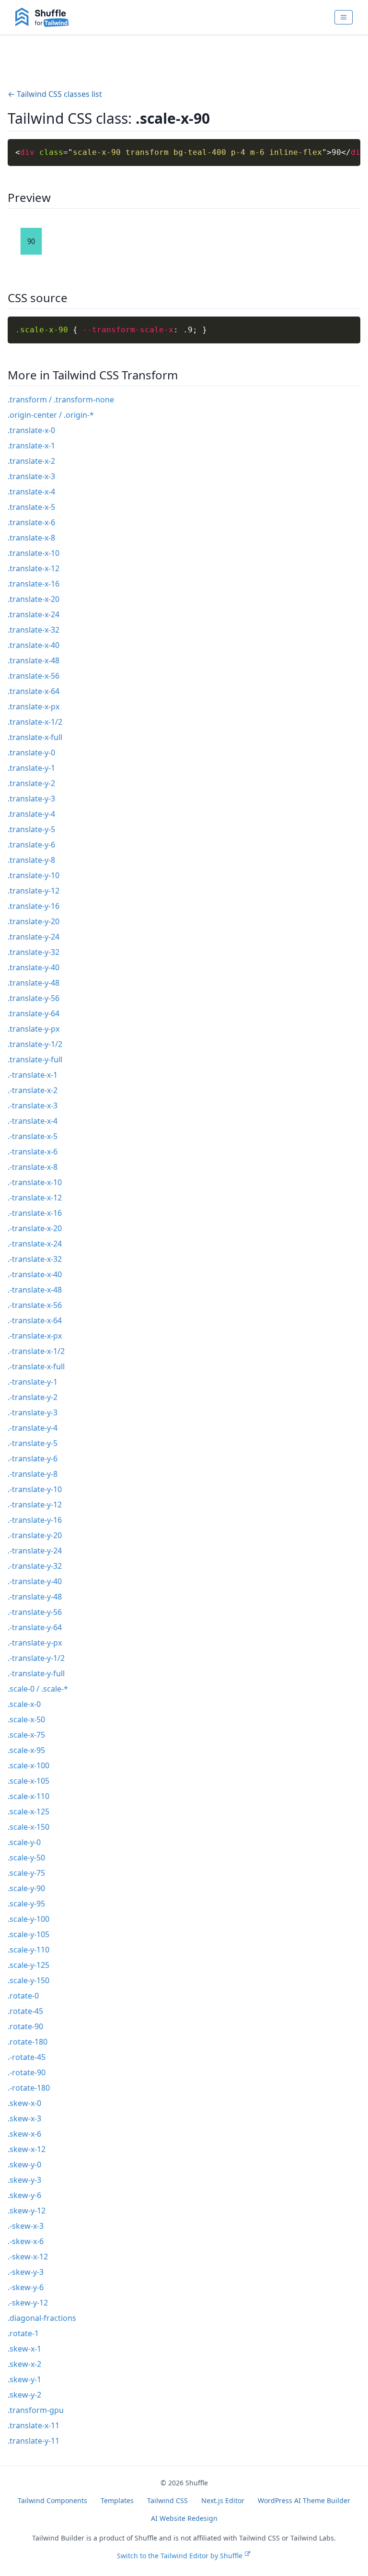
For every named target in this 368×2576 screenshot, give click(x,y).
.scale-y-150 (29, 1980)
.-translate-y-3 (33, 1412)
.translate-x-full (35, 737)
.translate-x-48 (34, 660)
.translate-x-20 (34, 599)
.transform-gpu (36, 2410)
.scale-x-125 (29, 1811)
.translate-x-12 (34, 568)
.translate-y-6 (31, 845)
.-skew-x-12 (28, 2257)
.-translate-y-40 (35, 1581)
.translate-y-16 (34, 906)
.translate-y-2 (31, 783)
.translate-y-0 (31, 753)
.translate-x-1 (31, 446)
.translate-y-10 (34, 875)
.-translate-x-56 (35, 1305)
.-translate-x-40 (35, 1274)
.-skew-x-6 (26, 2241)
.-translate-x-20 (35, 1228)
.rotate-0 (23, 1996)
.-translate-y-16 (35, 1520)
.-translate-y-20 (35, 1535)
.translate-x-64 (34, 691)
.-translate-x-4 (33, 1121)
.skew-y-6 (24, 2195)
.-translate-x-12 (35, 1198)
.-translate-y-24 (35, 1551)
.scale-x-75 (26, 1735)
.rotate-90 (25, 2026)
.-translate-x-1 (33, 1075)
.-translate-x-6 (33, 1152)
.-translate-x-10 (35, 1182)
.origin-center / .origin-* (51, 415)
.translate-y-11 (34, 2441)
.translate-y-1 (31, 768)
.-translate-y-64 (35, 1627)
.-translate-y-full (36, 1673)
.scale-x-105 (29, 1781)
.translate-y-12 (34, 891)
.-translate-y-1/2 (36, 1658)
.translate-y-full (35, 1059)
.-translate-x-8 (33, 1167)
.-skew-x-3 (26, 2226)
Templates (117, 2500)
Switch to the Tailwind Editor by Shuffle (180, 2556)
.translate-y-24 (34, 937)
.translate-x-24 (34, 614)
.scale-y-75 (26, 1873)
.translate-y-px (34, 1029)
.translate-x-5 (31, 507)
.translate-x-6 (31, 522)
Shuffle (197, 2483)
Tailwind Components (52, 2500)
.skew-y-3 (24, 2180)
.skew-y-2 (24, 2395)
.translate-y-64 (34, 1013)
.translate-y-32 (34, 952)
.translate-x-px (34, 706)
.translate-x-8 (31, 538)
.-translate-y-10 (35, 1489)
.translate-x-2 (31, 461)
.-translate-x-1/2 (36, 1351)
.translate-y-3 (31, 799)
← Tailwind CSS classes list (55, 94)
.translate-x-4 (31, 492)
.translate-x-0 (31, 430)
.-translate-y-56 (35, 1612)
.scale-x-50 (26, 1719)
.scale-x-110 (29, 1796)
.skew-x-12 (27, 2149)
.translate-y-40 (34, 967)
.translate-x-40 (34, 645)
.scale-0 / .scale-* (38, 1689)
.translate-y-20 (34, 921)
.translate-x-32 (34, 630)
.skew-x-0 (24, 2103)
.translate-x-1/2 (35, 722)
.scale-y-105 (29, 1934)
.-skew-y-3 (26, 2272)
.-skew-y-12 (28, 2303)
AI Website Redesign (184, 2518)
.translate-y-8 (31, 860)
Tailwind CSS (167, 2500)
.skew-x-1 (24, 2349)
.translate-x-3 (31, 476)
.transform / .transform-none (61, 400)
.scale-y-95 (26, 1904)
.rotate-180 (28, 2042)
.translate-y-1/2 (35, 1044)
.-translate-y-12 (35, 1505)
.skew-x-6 (24, 2134)
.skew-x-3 (24, 2118)
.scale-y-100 (29, 1919)
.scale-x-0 (24, 1704)
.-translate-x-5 (33, 1136)
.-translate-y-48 (35, 1597)
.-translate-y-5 (33, 1443)
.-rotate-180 (29, 2088)
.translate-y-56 (34, 998)
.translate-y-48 (34, 983)
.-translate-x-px (35, 1336)
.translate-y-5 (31, 829)
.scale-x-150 (29, 1827)
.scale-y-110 (29, 1950)
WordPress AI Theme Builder (304, 2500)
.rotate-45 (25, 2011)
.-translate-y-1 (33, 1382)
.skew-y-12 (27, 2211)
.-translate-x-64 (35, 1320)
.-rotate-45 (27, 2057)
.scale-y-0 (24, 1842)
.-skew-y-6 (26, 2287)
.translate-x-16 (34, 584)
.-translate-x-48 (35, 1290)
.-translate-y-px (35, 1643)
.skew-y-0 (24, 2164)
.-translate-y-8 (33, 1474)
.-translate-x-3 (33, 1106)
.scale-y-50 (26, 1858)
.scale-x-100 (29, 1765)
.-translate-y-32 (35, 1566)
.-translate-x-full (36, 1366)
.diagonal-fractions (42, 2318)
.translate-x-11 (34, 2425)
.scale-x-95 (26, 1750)
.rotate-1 (23, 2333)
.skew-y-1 (24, 2379)
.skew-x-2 (24, 2364)
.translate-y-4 (31, 814)
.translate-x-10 (34, 553)
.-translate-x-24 (35, 1244)
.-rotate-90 (27, 2072)
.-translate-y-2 (33, 1397)
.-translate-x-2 (33, 1090)
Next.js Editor (223, 2500)
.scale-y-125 (29, 1965)
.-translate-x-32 (35, 1259)
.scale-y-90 (26, 1888)
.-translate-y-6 (33, 1459)
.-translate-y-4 (33, 1428)
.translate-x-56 (34, 676)
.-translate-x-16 (35, 1213)
